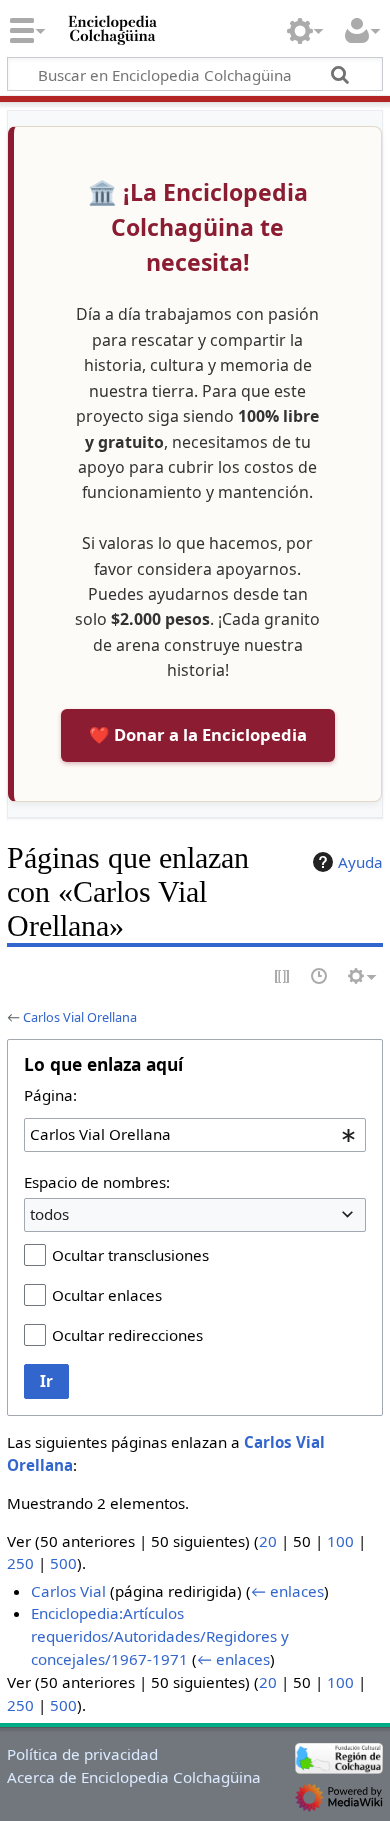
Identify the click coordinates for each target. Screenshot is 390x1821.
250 (20, 1563)
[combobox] (195, 1135)
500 (63, 1563)
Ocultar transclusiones (130, 1255)
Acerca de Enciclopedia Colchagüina (134, 1777)
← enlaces (287, 1591)
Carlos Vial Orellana (80, 1017)
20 (268, 1541)
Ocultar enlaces (107, 1295)
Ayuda (360, 862)
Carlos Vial (68, 1591)
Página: (50, 1095)
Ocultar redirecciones (127, 1335)
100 (340, 1541)
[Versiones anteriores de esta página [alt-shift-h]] (320, 977)
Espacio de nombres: (97, 1182)
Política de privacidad (82, 1754)
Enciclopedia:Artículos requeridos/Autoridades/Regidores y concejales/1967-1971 (160, 1636)
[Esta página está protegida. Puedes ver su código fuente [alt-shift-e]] (283, 977)
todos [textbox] (49, 1214)
